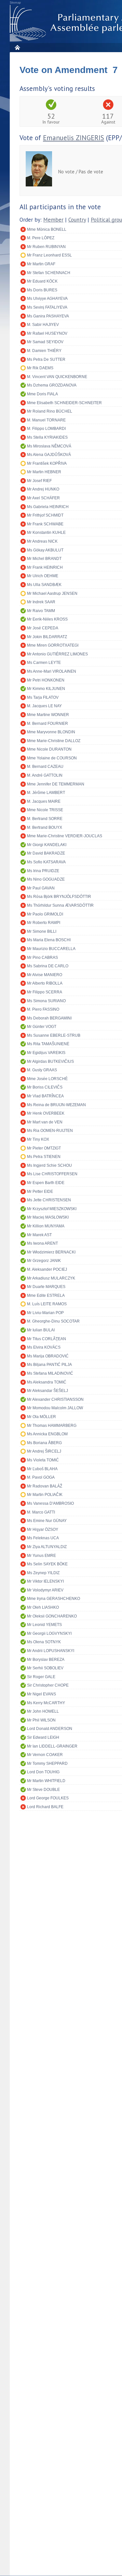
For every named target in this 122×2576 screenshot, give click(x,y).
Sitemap (15, 3)
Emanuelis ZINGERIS (74, 138)
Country (77, 220)
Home (17, 47)
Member (53, 220)
